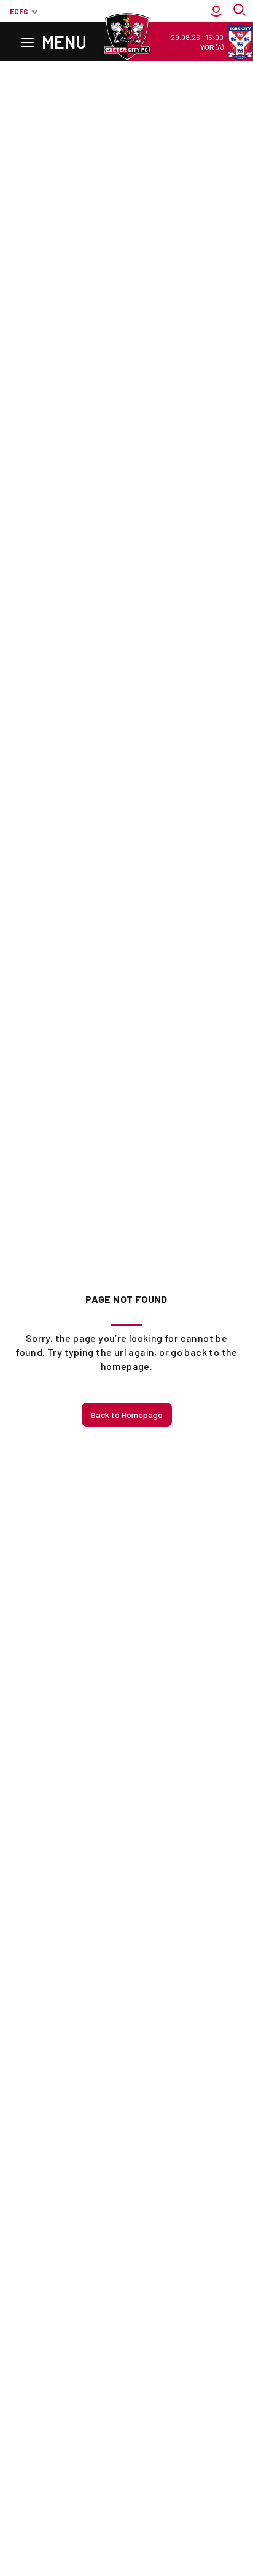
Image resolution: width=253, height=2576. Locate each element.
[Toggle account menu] (216, 11)
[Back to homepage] (126, 37)
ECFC (19, 11)
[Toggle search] (241, 11)
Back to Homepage (127, 1415)
